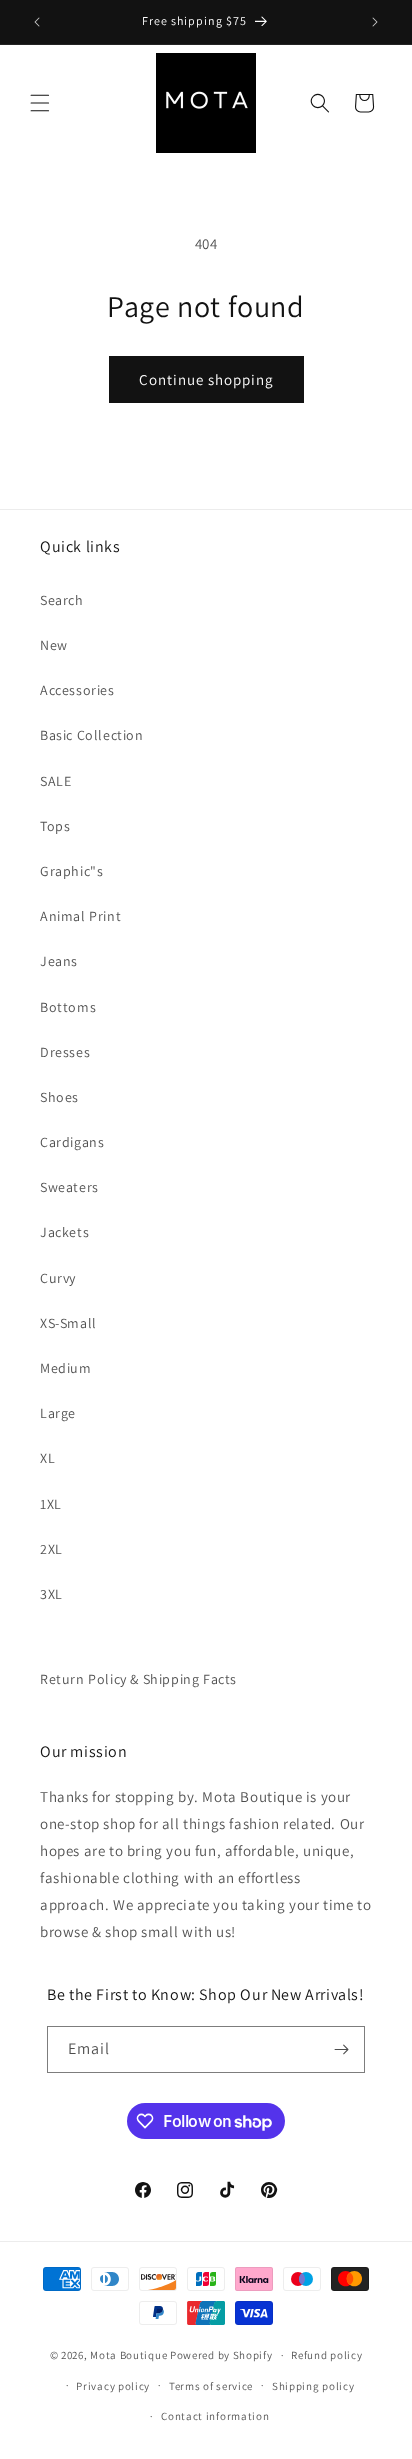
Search (62, 600)
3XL (51, 1594)
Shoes (59, 1097)
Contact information (215, 2416)
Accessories (77, 690)
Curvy (58, 1278)
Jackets (64, 1232)
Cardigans (72, 1142)
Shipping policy (313, 2386)
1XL (51, 1504)
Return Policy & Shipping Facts (138, 1679)
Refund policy (326, 2355)
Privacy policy (113, 2386)
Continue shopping (206, 379)
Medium (66, 1368)
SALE (55, 781)
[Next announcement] (375, 22)
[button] (40, 103)
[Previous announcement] (37, 22)
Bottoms (68, 1007)
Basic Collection (92, 735)
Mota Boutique (128, 2355)
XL (47, 1458)
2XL (51, 1549)
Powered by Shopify (221, 2355)
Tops (55, 826)
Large (58, 1413)
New (54, 645)
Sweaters (69, 1187)
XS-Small (68, 1323)
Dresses (65, 1052)
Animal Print (80, 916)
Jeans (59, 961)
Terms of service (211, 2386)
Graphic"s (71, 871)
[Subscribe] (342, 2049)
